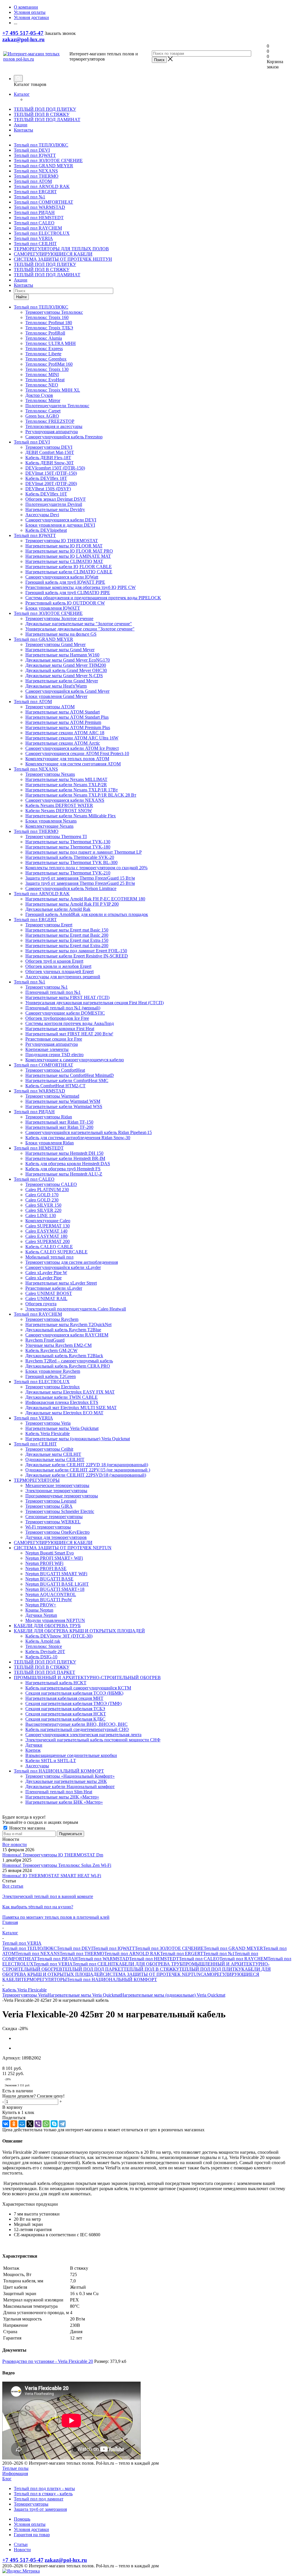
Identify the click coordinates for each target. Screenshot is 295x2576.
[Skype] (54, 2124)
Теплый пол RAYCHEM (38, 228)
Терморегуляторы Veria (25, 1995)
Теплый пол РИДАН (34, 212)
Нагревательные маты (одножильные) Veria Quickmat (173, 1995)
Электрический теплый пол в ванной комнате (48, 1896)
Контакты (23, 130)
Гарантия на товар (32, 2535)
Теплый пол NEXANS (36, 171)
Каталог (22, 94)
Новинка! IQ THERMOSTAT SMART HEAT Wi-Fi (52, 1876)
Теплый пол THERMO (36, 176)
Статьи (21, 2544)
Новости (22, 2550)
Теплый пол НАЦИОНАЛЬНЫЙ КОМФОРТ (112, 1979)
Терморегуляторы (31, 2504)
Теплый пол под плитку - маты (44, 2488)
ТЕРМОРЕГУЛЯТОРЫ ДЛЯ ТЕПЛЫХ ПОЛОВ (61, 249)
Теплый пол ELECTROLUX (42, 233)
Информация (15, 2473)
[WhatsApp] (46, 2124)
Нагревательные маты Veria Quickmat (84, 1995)
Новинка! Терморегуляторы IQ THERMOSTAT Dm (53, 1855)
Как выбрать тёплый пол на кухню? (38, 1907)
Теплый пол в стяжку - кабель (43, 2494)
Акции (21, 125)
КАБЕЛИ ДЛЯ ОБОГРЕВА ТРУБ (149, 1964)
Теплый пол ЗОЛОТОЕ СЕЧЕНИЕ (48, 160)
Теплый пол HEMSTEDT (39, 218)
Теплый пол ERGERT (35, 192)
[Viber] (38, 2124)
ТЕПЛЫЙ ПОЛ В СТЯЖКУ (42, 114)
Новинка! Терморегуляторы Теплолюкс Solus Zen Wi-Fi (57, 1865)
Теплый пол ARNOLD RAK (42, 186)
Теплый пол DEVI (32, 150)
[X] (30, 2124)
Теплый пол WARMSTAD (39, 207)
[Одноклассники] (14, 2124)
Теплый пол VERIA (33, 238)
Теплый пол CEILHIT (35, 244)
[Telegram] (62, 2124)
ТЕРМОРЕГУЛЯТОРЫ (44, 1979)
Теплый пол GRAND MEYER (44, 166)
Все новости (15, 1844)
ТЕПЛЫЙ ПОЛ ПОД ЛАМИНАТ (47, 120)
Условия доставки (31, 2529)
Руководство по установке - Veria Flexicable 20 (48, 2361)
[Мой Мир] (22, 2124)
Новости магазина (27, 1828)
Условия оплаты (30, 2524)
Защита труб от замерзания (40, 2509)
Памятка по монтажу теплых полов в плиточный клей (56, 1917)
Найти (21, 297)
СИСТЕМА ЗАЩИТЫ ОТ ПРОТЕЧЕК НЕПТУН (63, 259)
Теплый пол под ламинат (39, 2499)
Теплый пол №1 (30, 197)
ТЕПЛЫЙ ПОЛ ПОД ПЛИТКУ (45, 109)
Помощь (22, 2519)
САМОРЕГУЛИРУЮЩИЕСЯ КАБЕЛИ (53, 254)
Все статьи (13, 1886)
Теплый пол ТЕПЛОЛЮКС (41, 145)
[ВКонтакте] (6, 2124)
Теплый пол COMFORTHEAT (44, 202)
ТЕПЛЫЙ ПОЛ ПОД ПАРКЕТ (93, 1969)
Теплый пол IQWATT (35, 155)
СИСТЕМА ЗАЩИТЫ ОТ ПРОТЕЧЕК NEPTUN (152, 1974)
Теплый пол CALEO (34, 223)
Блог (7, 2479)
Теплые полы (15, 2468)
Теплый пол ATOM (33, 181)
